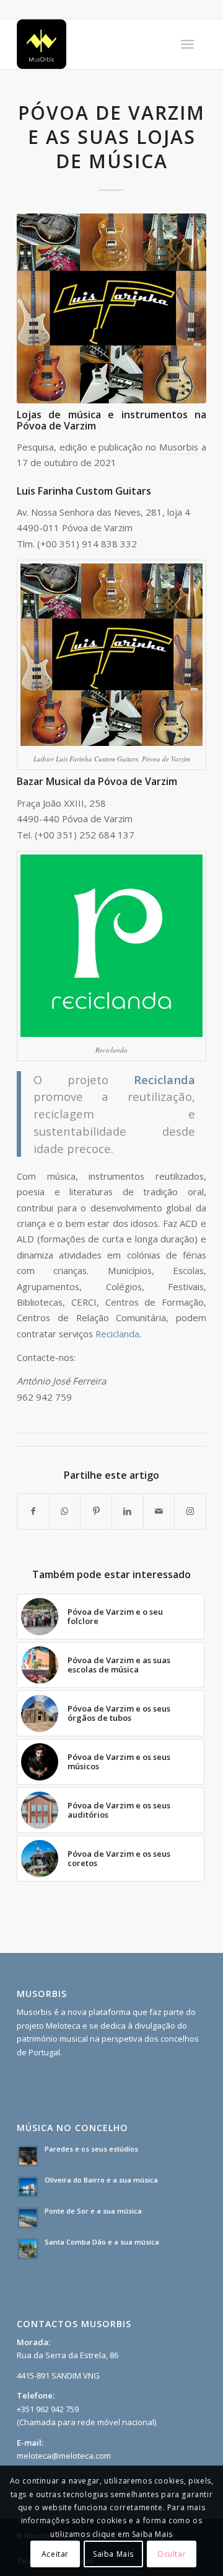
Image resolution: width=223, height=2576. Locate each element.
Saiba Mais (113, 2554)
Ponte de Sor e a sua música (93, 2211)
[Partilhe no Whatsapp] (65, 1511)
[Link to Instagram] (190, 1511)
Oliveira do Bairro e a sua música (101, 2180)
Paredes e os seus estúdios (91, 2149)
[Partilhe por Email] (159, 1511)
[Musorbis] (93, 44)
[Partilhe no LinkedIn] (128, 1511)
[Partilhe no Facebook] (33, 1511)
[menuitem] (187, 44)
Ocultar (172, 2554)
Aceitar (55, 2554)
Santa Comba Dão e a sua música (102, 2242)
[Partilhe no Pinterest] (96, 1511)
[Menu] (187, 44)
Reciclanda (117, 1334)
